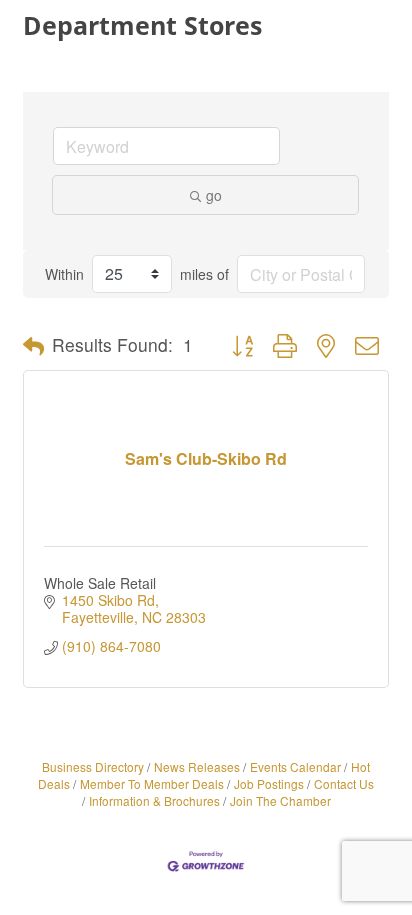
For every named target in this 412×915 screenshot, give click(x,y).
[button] (33, 346)
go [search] (214, 195)
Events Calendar (295, 766)
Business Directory (93, 766)
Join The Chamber (280, 800)
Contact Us (344, 783)
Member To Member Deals (152, 783)
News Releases (197, 766)
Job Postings (269, 783)
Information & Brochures (154, 800)
